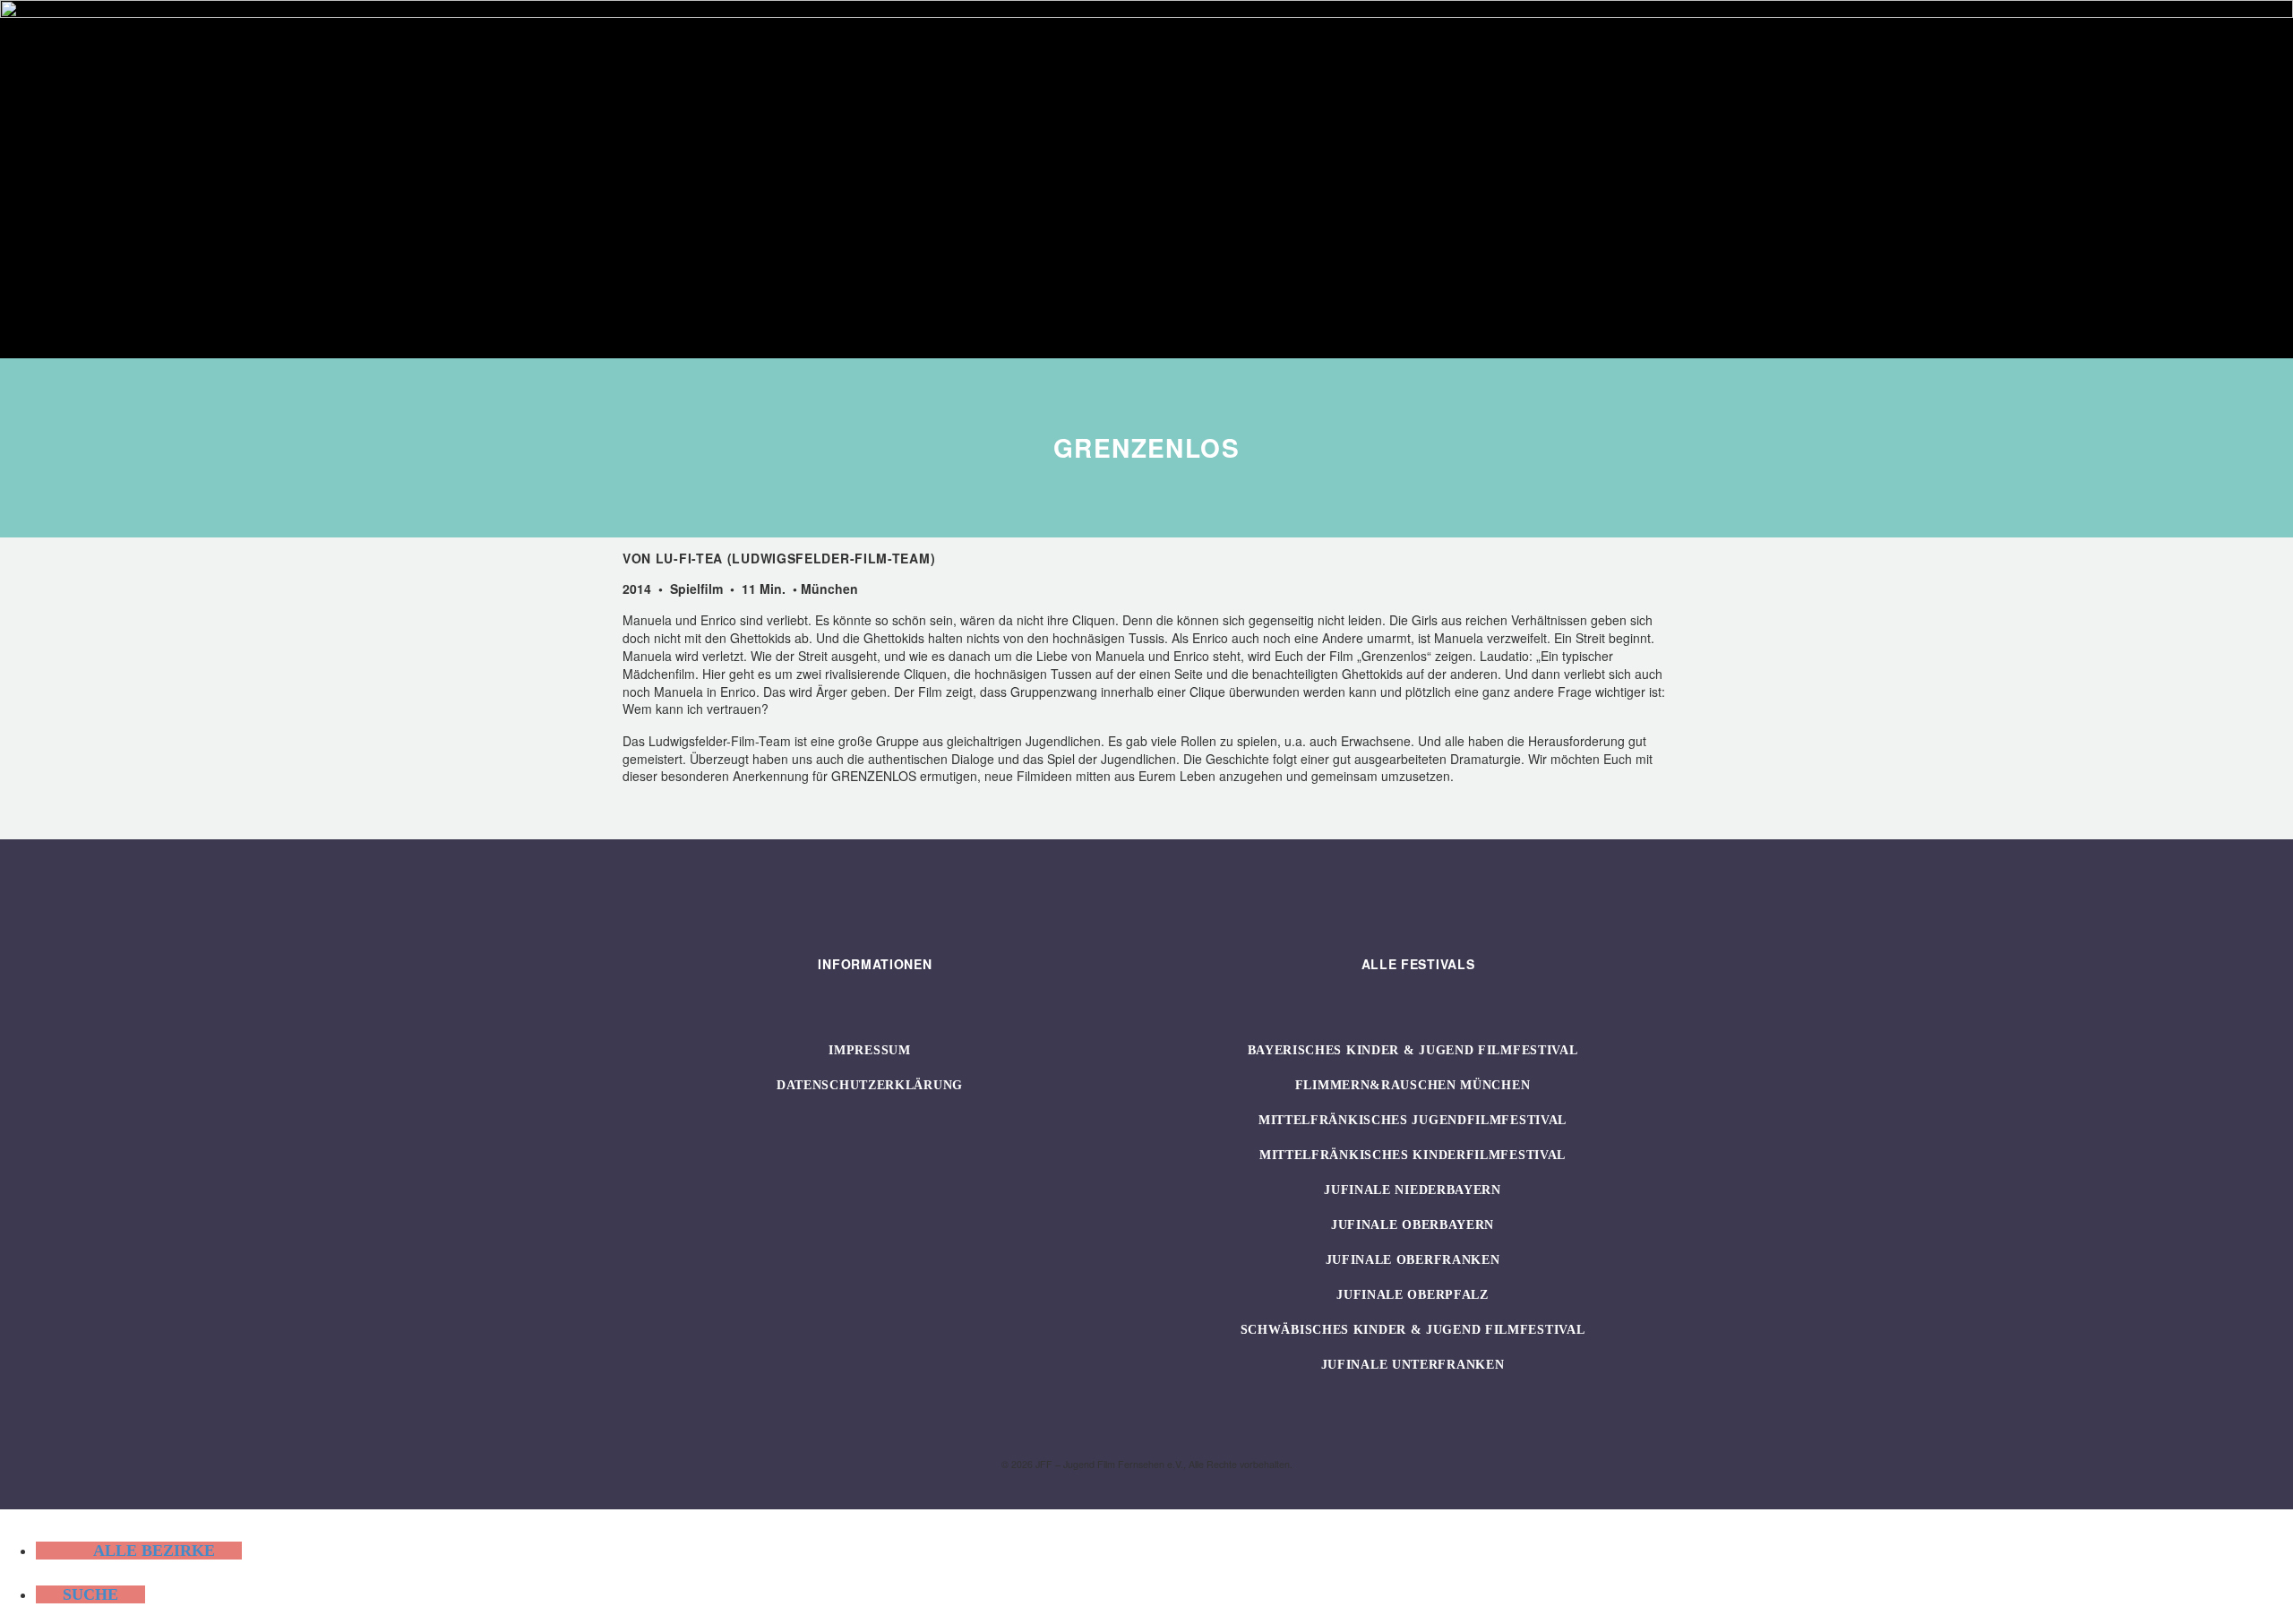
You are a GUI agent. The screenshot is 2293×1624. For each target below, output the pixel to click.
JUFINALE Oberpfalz (1413, 1295)
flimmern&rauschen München (1413, 1085)
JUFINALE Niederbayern (1413, 1190)
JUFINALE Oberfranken (1413, 1260)
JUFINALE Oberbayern (1413, 1225)
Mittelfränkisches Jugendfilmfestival (1413, 1120)
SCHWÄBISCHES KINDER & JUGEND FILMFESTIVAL (1413, 1330)
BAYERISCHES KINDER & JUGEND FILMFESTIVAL (1413, 1050)
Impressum (869, 1050)
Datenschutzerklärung (870, 1085)
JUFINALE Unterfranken (1413, 1365)
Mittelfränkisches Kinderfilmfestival (1413, 1155)
